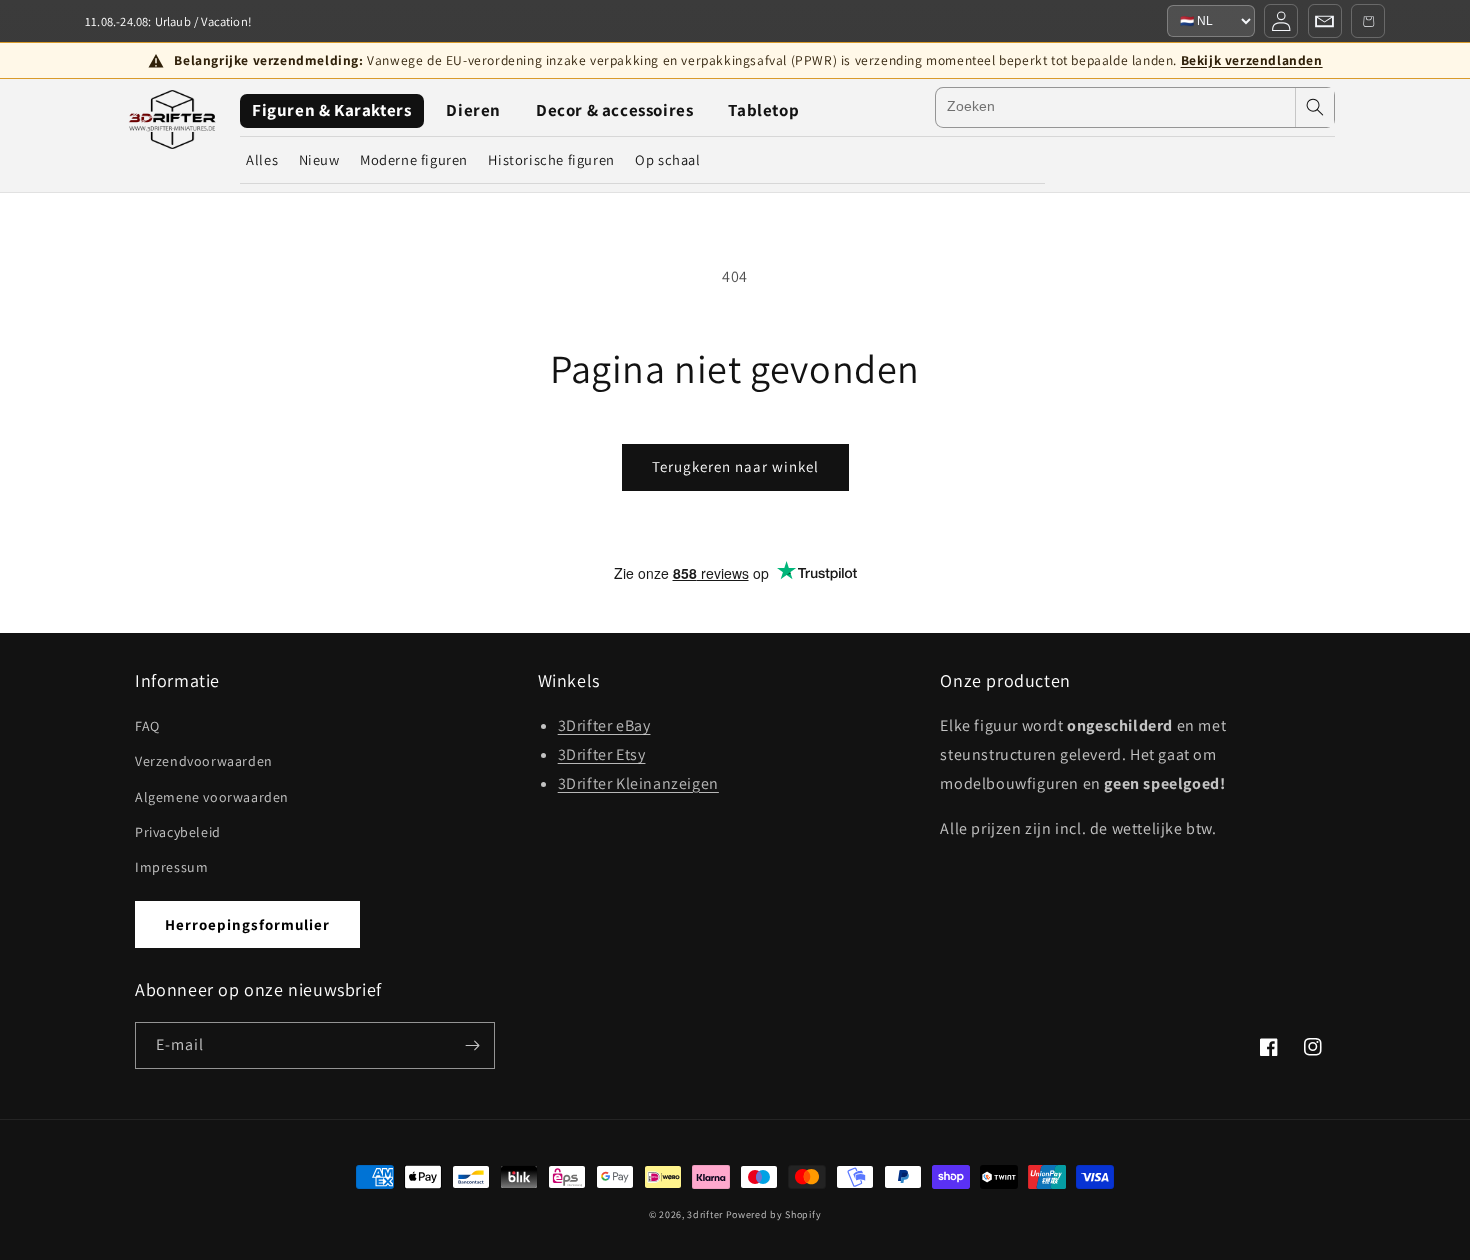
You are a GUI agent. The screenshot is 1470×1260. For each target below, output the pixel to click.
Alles (262, 159)
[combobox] (1115, 107)
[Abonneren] (472, 1045)
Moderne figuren (414, 159)
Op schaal (667, 159)
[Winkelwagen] (1368, 21)
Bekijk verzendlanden (1252, 60)
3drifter (705, 1214)
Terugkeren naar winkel (735, 466)
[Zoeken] (1315, 107)
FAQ (147, 726)
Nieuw (319, 159)
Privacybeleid (178, 832)
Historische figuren (551, 159)
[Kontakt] (1325, 21)
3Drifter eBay (604, 725)
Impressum (171, 867)
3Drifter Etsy (602, 754)
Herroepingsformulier (247, 924)
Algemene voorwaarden (212, 797)
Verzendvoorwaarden (204, 761)
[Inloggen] (1281, 21)
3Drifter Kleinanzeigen (638, 783)
